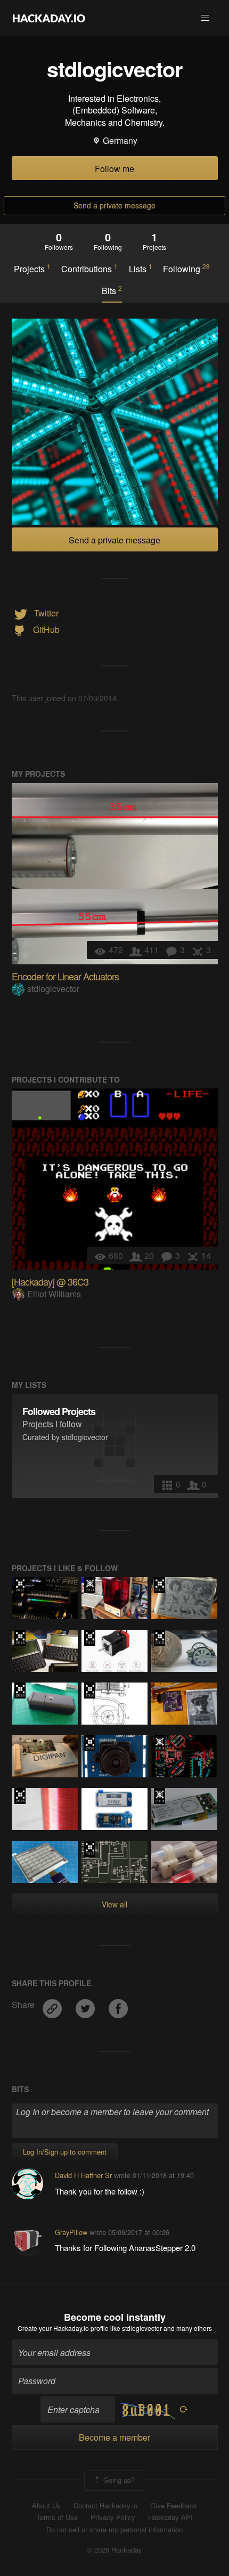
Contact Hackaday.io (105, 2506)
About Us (46, 2506)
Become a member (114, 2437)
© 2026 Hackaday (114, 2550)
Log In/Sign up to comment (65, 2152)
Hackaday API (170, 2517)
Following (186, 269)
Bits (112, 290)
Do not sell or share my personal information (114, 2530)
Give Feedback (174, 2506)
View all (114, 1904)
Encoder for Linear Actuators (65, 976)
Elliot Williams (54, 1294)
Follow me (114, 169)
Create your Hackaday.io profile (63, 2328)
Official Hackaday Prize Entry (90, 1585)
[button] (205, 18)
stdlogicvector (53, 989)
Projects (32, 269)
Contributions (89, 269)
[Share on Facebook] (118, 2005)
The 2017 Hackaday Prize (20, 1585)
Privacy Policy (113, 2517)
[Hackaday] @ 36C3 (50, 1281)
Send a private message (114, 205)
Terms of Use (57, 2517)
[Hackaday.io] (49, 18)
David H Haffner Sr (83, 2175)
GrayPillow (71, 2232)
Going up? (118, 2479)
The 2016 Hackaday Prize (20, 1638)
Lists (141, 269)
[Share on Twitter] (86, 2005)
